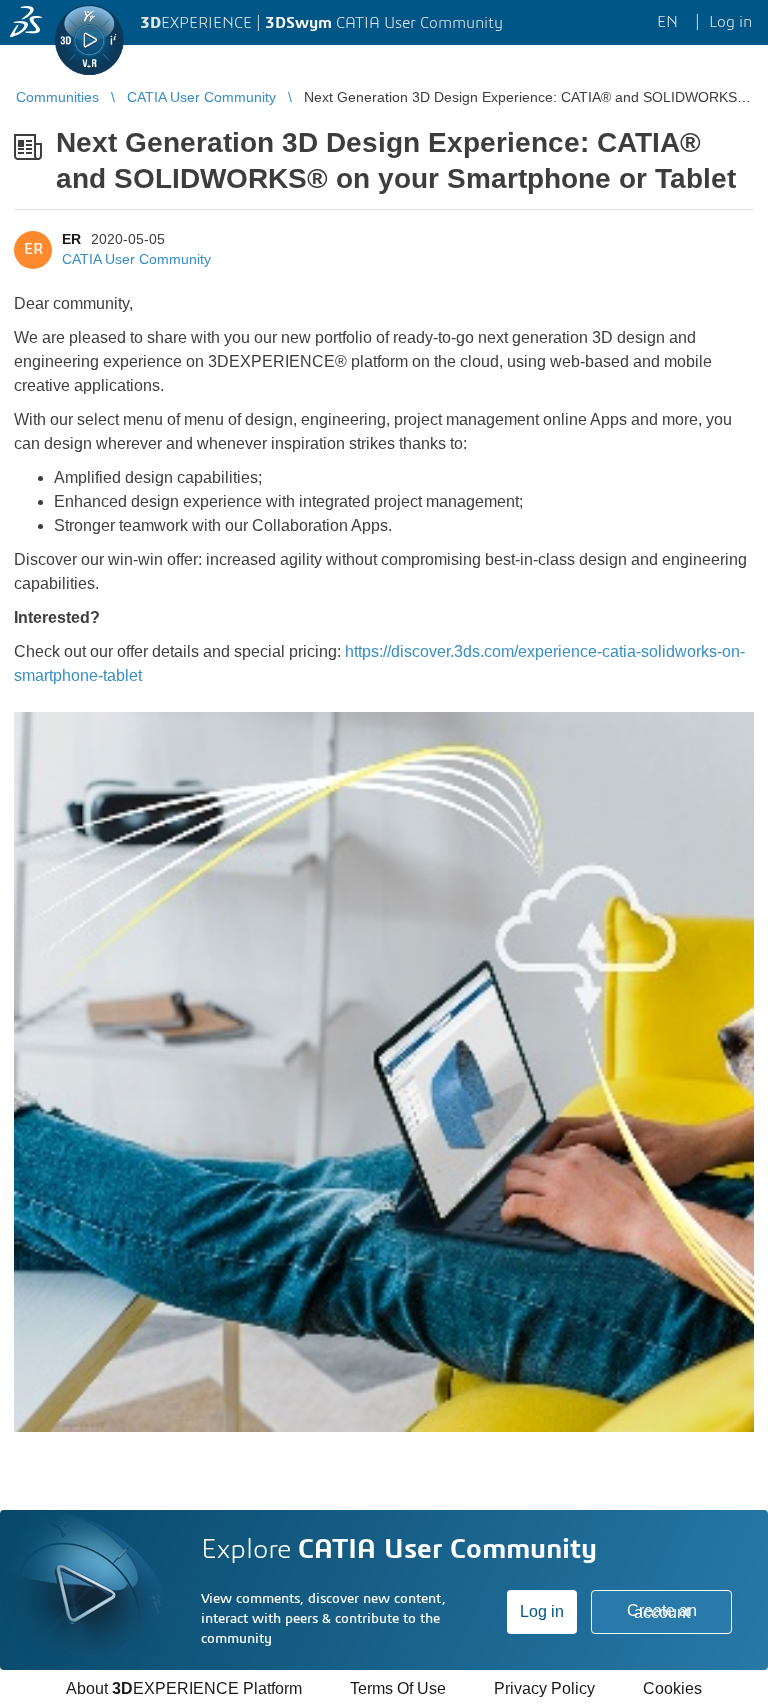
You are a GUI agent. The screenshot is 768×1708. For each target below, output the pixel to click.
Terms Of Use (398, 1688)
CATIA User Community (136, 259)
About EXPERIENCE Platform (184, 1688)
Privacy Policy (544, 1688)
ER (71, 239)
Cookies (672, 1688)
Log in (542, 1611)
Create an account (662, 1611)
